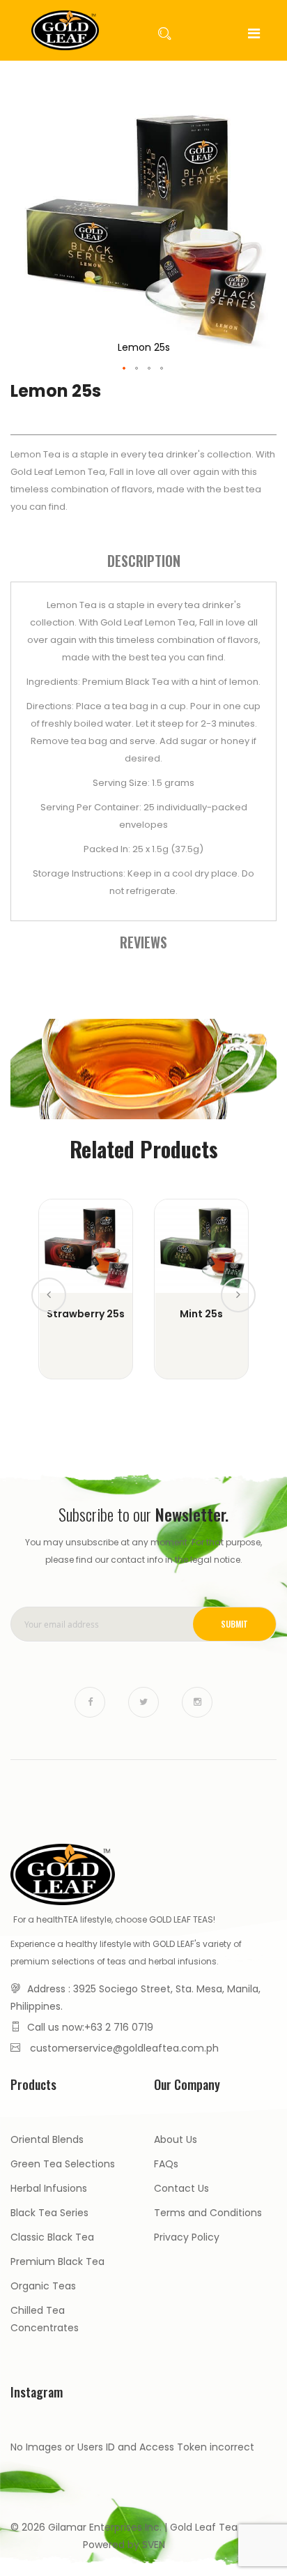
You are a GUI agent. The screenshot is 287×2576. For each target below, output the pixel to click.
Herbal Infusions (49, 2188)
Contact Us (181, 2188)
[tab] (143, 561)
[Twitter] (143, 1702)
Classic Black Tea (52, 2237)
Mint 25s (201, 1314)
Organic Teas (43, 2286)
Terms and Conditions (208, 2213)
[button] (125, 369)
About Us (176, 2139)
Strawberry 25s (86, 1314)
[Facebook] (90, 1702)
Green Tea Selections (63, 2164)
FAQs (166, 2164)
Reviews (143, 942)
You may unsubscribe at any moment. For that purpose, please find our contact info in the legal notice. (143, 1551)
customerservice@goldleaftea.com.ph (124, 2048)
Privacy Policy (187, 2237)
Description (144, 561)
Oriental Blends (47, 2139)
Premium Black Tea (57, 2261)
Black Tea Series (49, 2213)
